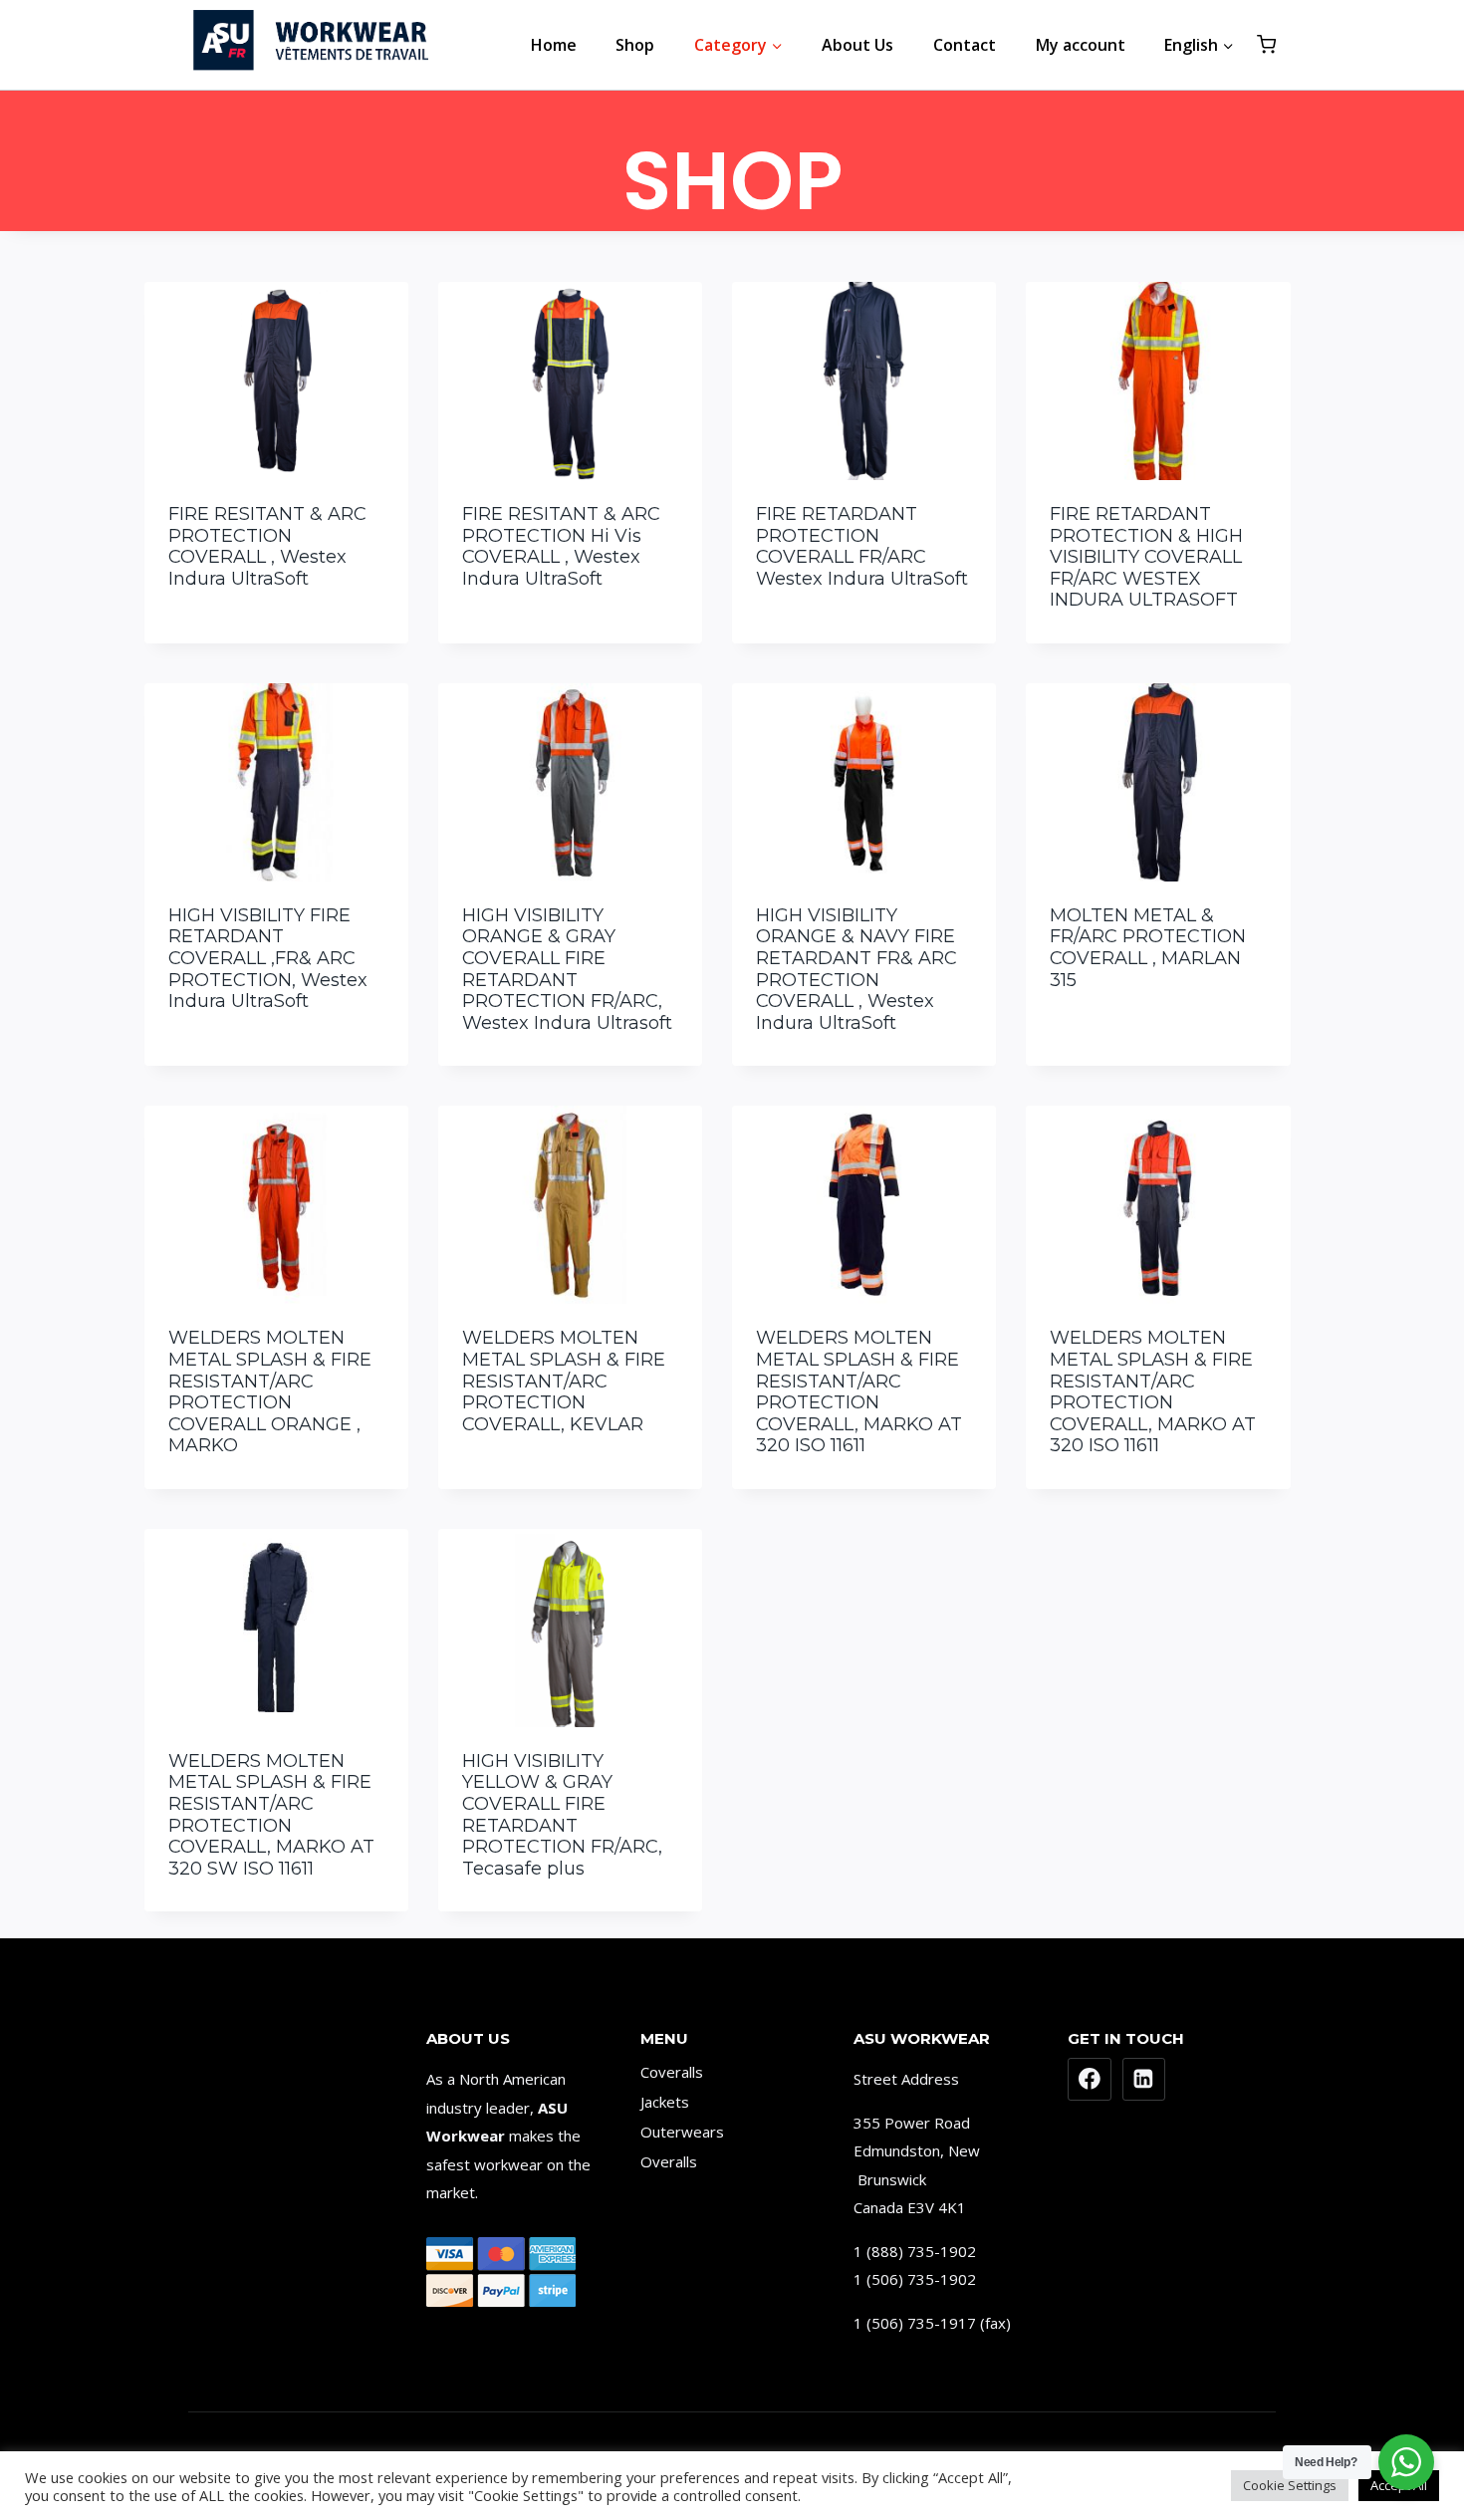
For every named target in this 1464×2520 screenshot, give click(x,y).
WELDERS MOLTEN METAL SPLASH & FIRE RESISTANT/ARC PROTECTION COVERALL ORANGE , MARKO (270, 1391)
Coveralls (672, 2072)
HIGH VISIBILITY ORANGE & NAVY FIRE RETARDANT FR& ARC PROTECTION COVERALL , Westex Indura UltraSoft (856, 969)
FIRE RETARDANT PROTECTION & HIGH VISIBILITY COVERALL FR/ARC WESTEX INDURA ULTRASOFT (1146, 557)
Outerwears (682, 2132)
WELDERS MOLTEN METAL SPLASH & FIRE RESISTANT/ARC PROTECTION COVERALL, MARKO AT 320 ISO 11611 (859, 1391)
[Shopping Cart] (1266, 44)
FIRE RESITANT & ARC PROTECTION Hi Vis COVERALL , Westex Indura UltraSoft (561, 546)
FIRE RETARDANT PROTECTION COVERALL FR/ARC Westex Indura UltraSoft (862, 546)
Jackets (665, 2102)
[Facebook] (1090, 2080)
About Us (857, 45)
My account (1081, 45)
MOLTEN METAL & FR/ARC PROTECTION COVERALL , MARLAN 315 (1148, 948)
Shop (635, 45)
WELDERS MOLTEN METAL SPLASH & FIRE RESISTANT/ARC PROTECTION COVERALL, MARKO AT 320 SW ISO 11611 (271, 1815)
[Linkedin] (1144, 2080)
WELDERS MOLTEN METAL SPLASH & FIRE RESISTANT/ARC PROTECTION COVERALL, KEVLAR (564, 1381)
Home (554, 45)
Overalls (669, 2161)
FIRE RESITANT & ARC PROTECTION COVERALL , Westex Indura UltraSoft (267, 546)
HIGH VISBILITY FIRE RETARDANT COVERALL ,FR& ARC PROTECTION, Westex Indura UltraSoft (268, 958)
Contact (965, 45)
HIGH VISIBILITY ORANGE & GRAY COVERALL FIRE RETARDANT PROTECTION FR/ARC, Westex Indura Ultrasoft (567, 969)
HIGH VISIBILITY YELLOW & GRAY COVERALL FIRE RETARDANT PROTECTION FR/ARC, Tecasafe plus (562, 1815)
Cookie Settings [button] (1290, 2485)
